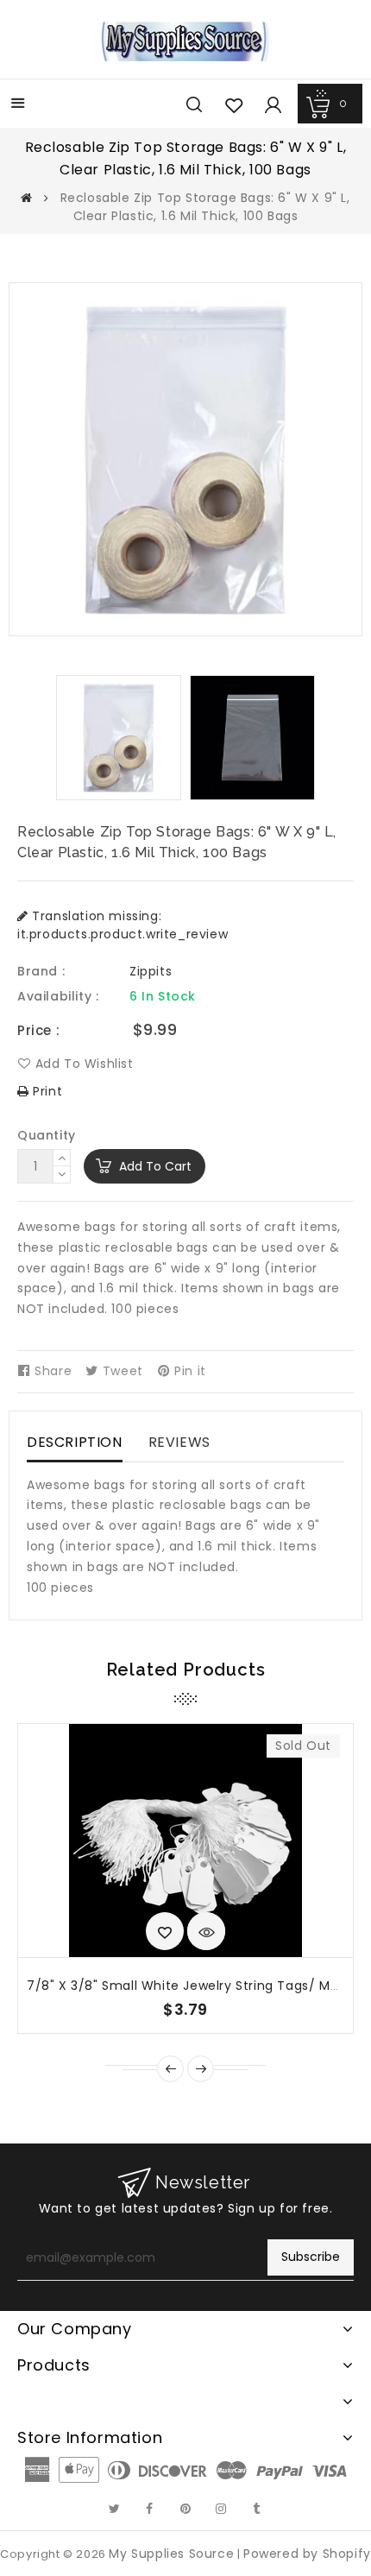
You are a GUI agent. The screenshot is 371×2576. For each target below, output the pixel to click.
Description (75, 1442)
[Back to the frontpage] (27, 198)
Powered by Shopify (307, 2554)
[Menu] (18, 105)
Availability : (58, 996)
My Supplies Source (171, 2554)
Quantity (47, 1135)
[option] (119, 738)
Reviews (179, 1442)
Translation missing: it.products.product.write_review (123, 925)
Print (46, 1091)
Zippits (151, 971)
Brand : (41, 971)
